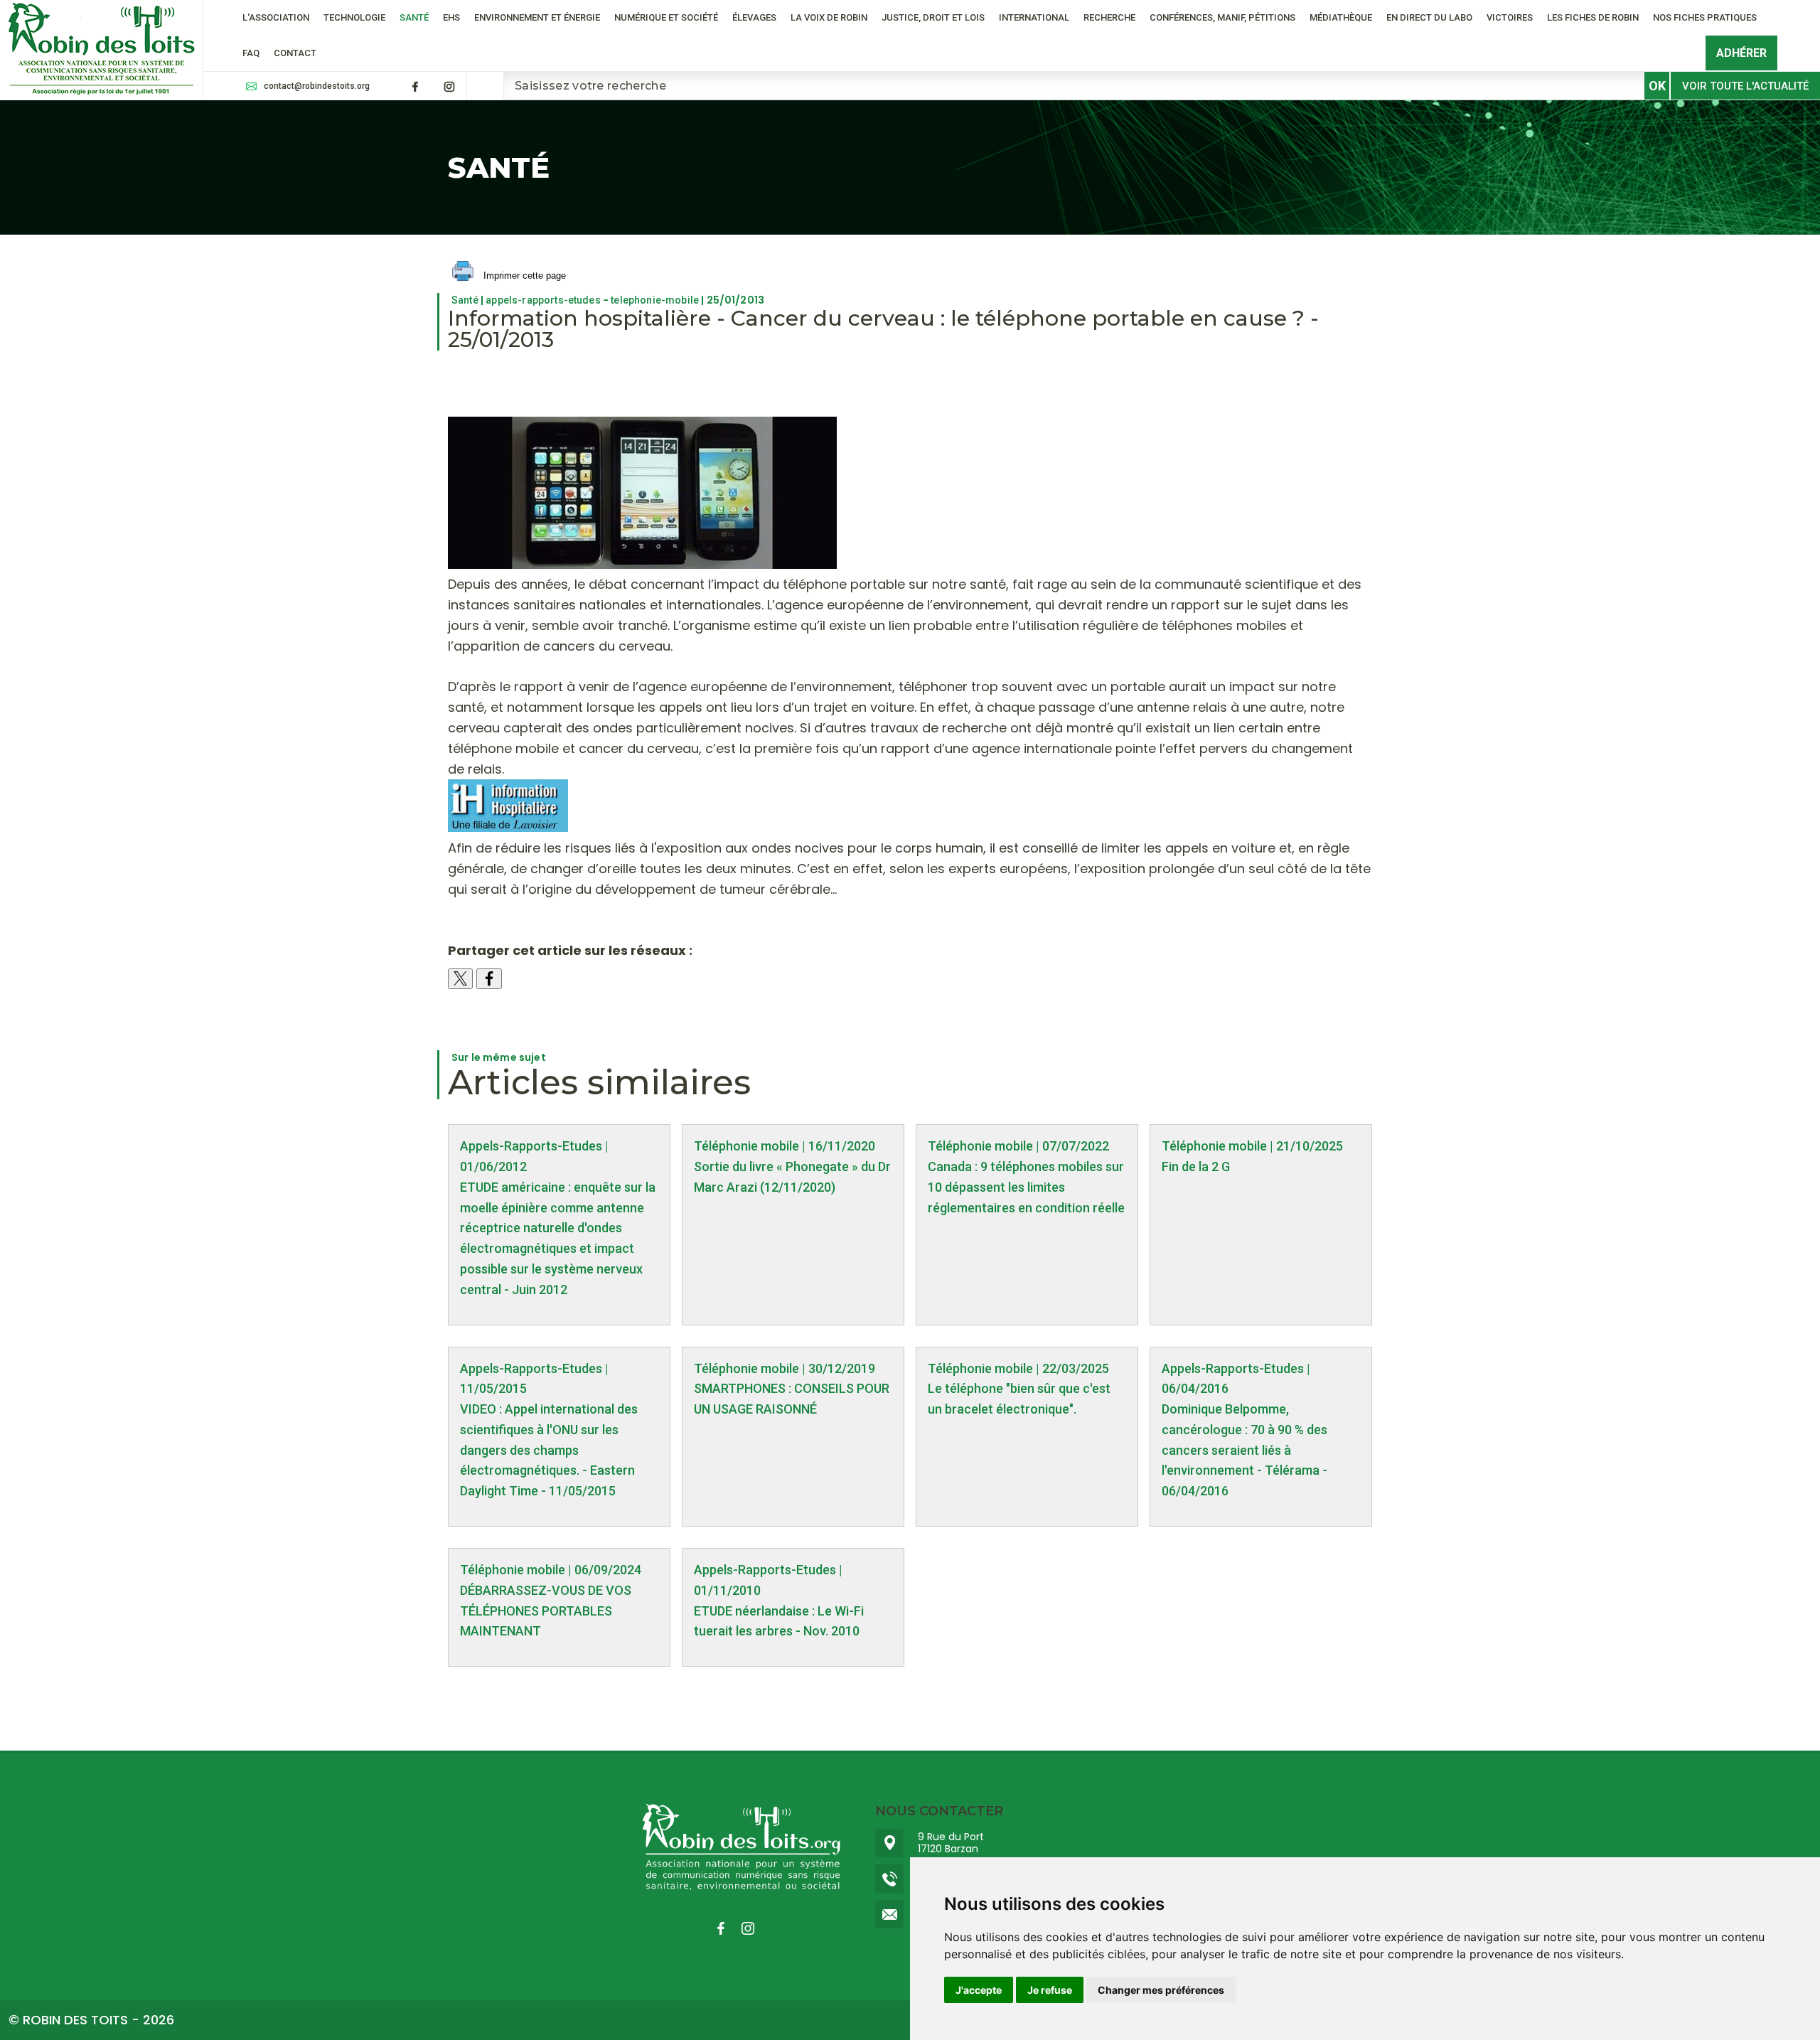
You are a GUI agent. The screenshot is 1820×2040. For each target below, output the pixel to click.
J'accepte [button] (979, 1990)
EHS (451, 17)
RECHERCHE (1109, 17)
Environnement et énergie (537, 17)
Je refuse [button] (1050, 1990)
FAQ (251, 53)
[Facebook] (415, 87)
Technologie (354, 17)
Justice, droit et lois (933, 17)
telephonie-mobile (655, 300)
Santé (414, 17)
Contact (295, 53)
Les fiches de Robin (1593, 17)
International (1034, 17)
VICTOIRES (1510, 17)
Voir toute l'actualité (1745, 86)
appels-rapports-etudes (543, 300)
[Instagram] (449, 87)
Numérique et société (666, 17)
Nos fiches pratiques (1705, 17)
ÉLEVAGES (754, 17)
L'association (276, 17)
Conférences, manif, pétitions (1222, 17)
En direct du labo (1429, 17)
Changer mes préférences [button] (1161, 1990)
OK (1657, 86)
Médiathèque (1341, 17)
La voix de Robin (829, 17)
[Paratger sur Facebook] (489, 979)
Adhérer (1741, 53)
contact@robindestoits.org (317, 86)
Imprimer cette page (523, 276)
